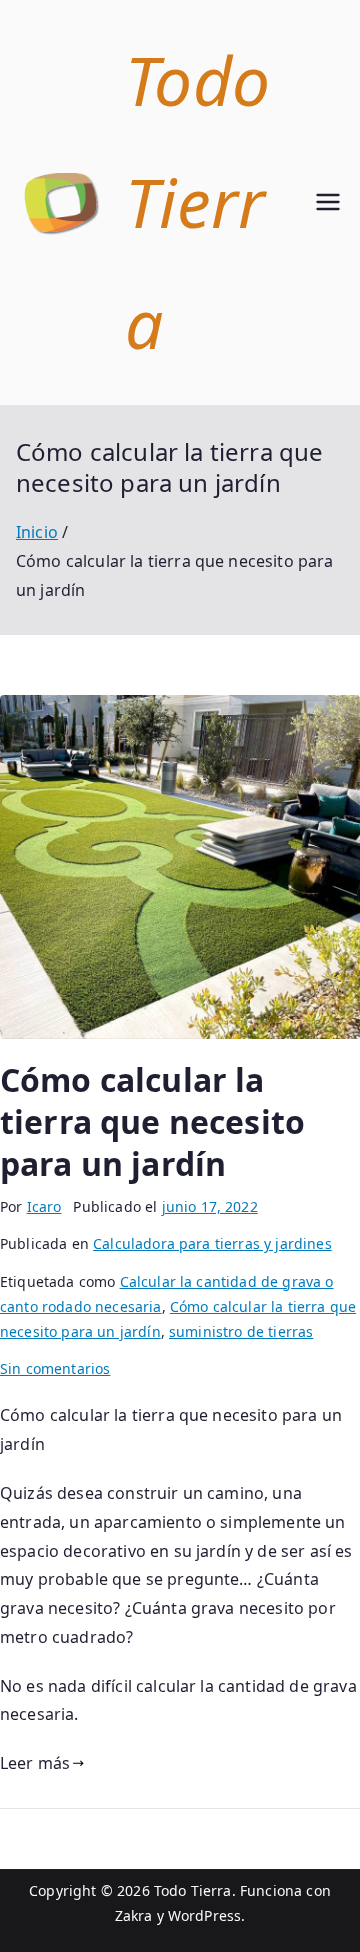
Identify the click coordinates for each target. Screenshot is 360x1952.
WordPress (204, 1915)
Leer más (35, 1763)
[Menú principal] (328, 202)
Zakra (134, 1915)
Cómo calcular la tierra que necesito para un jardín (152, 1121)
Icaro (44, 1206)
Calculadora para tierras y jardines (212, 1243)
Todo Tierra (193, 1890)
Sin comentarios (55, 1368)
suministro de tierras (241, 1331)
